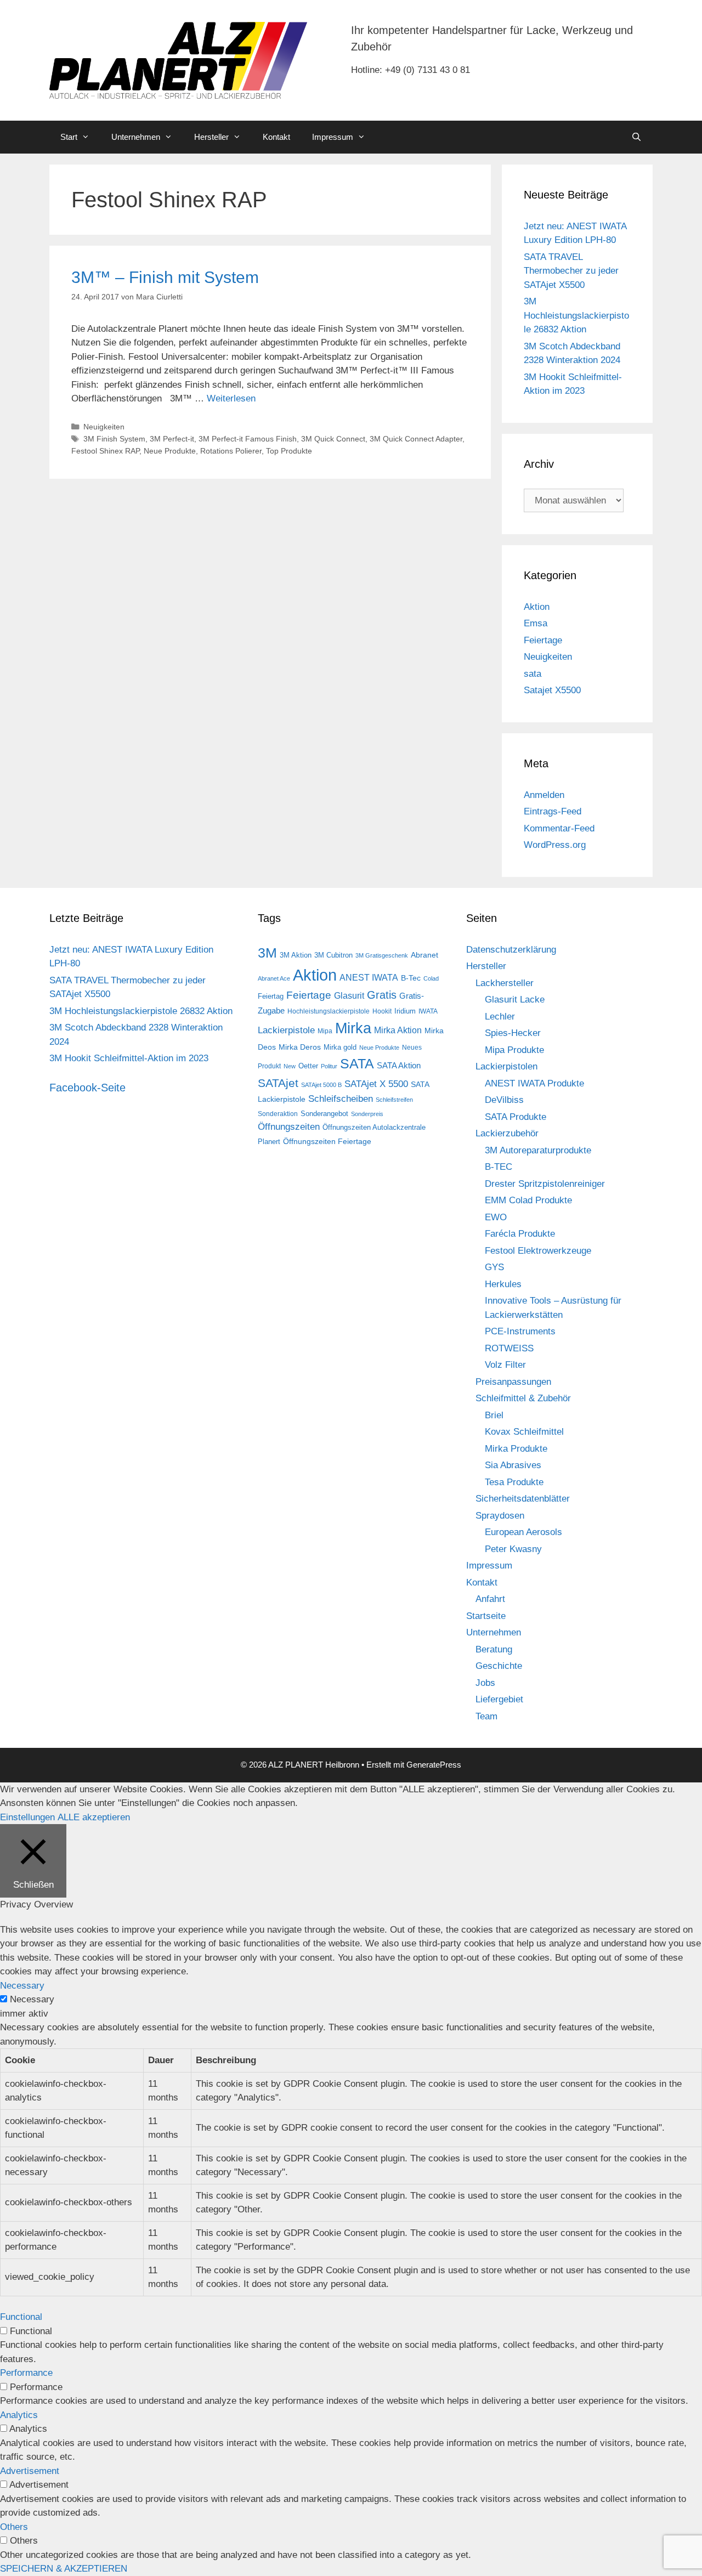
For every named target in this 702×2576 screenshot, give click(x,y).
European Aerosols (523, 1532)
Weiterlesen (231, 398)
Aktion (537, 607)
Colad (431, 978)
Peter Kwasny (513, 1549)
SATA (357, 1064)
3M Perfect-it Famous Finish (248, 439)
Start (69, 137)
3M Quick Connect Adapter (416, 439)
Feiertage (543, 640)
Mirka (353, 1028)
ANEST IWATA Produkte (534, 1083)
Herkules (503, 1284)
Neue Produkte (170, 451)
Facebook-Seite (87, 1088)
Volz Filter (505, 1365)
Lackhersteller (505, 983)
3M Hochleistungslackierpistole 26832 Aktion (576, 315)
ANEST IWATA (369, 977)
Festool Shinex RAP (105, 451)
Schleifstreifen (394, 1100)
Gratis (382, 995)
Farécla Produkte (520, 1234)
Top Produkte (289, 451)
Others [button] (14, 2527)
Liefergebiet (499, 1699)
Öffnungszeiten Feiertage (327, 1141)
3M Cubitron (333, 955)
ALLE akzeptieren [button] (94, 1817)
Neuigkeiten (104, 427)
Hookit (382, 1011)
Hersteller (211, 137)
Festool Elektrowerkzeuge (538, 1251)
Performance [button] (26, 2373)
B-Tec (411, 978)
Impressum (333, 137)
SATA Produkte (516, 1117)
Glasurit (349, 996)
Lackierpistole (286, 1030)
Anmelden (544, 795)
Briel (494, 1415)
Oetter (308, 1066)
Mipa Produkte (514, 1050)
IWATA (428, 1011)
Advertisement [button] (30, 2471)
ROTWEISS (509, 1348)
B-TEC (499, 1167)
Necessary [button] (22, 1986)
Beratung (494, 1649)
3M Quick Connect (333, 439)
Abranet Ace (274, 978)
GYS (494, 1267)
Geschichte (499, 1666)
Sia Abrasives (513, 1465)
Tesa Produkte (514, 1482)
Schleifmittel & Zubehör (523, 1398)
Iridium (405, 1011)
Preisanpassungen (513, 1382)
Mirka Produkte (516, 1449)
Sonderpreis (367, 1114)
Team (486, 1716)
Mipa (325, 1031)
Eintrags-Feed (553, 811)
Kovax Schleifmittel (524, 1432)
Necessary (32, 1999)
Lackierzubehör (507, 1133)
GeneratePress (434, 1765)
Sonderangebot (324, 1114)
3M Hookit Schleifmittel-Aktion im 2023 (129, 1058)
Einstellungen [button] (27, 1817)
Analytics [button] (19, 2415)
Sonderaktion (278, 1114)
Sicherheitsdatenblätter (523, 1499)
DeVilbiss (504, 1100)
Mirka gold (340, 1047)
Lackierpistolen (506, 1066)
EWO (496, 1217)
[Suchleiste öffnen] (636, 137)
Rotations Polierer (231, 451)
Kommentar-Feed (559, 828)
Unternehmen (136, 137)
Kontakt (276, 137)
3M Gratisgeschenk (382, 955)
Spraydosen (500, 1516)
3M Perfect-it (172, 439)
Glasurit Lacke (515, 1000)
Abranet (424, 955)
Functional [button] (21, 2317)
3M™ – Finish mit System (165, 277)
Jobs (485, 1683)
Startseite (486, 1616)
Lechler (500, 1017)
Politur (329, 1066)
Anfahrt (490, 1599)
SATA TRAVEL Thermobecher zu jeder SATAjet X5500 (571, 271)
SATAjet (278, 1083)
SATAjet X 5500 (376, 1084)
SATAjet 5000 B (321, 1085)
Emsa (536, 623)
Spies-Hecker (513, 1033)
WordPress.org (555, 845)
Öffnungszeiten (289, 1127)
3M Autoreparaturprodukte (538, 1150)
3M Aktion (296, 955)
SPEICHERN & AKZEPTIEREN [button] (64, 2569)
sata (533, 674)
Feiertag (271, 996)
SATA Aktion (399, 1066)
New (290, 1066)
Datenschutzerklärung (511, 950)
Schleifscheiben (341, 1099)
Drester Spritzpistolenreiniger (545, 1184)
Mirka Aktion (398, 1030)
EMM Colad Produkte (528, 1200)
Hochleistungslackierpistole (329, 1011)
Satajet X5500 (552, 690)
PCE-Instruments (520, 1331)
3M (267, 953)
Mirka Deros (300, 1047)
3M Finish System (114, 439)
